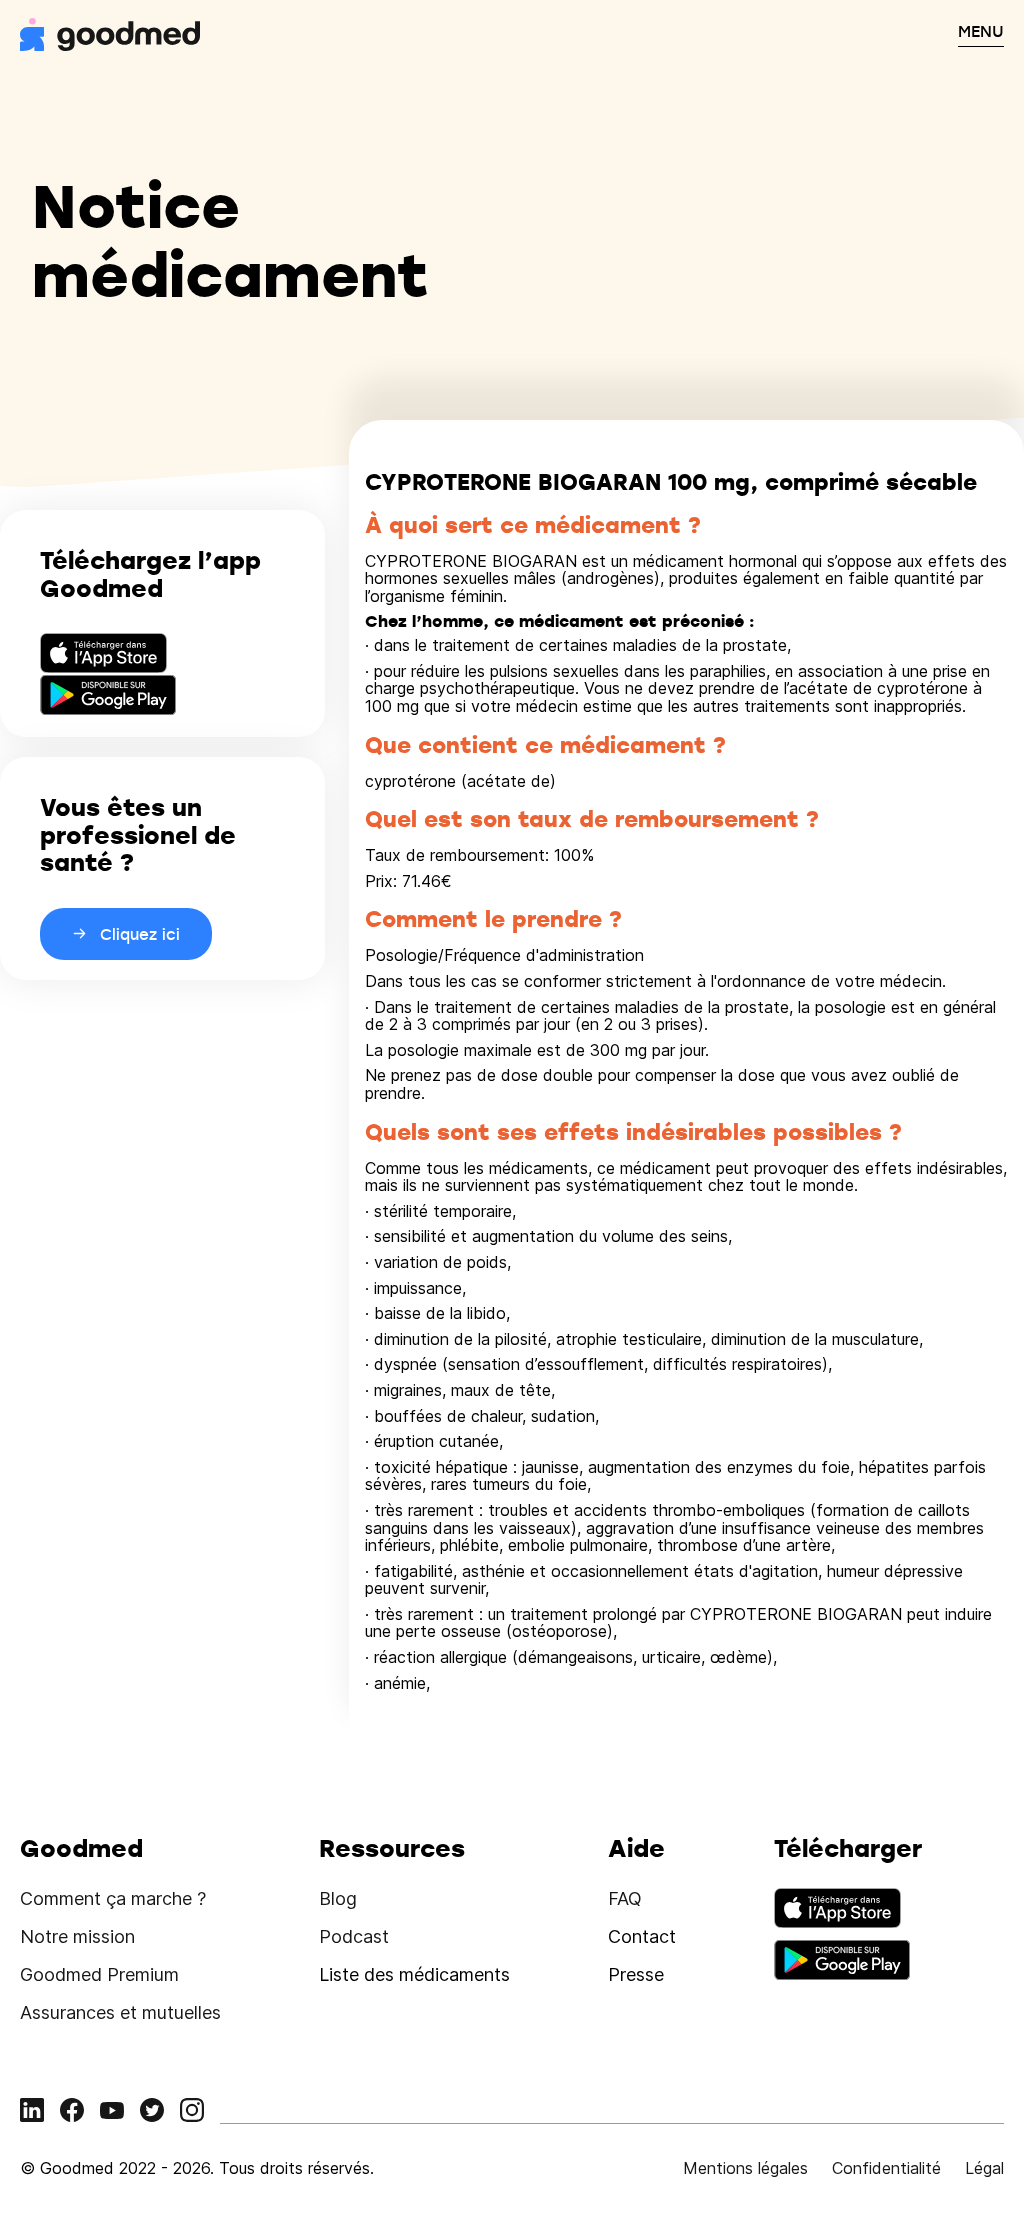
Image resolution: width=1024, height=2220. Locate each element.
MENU (981, 31)
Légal (984, 2168)
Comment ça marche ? (113, 1898)
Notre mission (77, 1936)
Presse (636, 1974)
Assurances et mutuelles (120, 2012)
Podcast (354, 1936)
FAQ (625, 1898)
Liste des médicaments (414, 1974)
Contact (642, 1936)
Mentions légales (745, 2168)
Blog (338, 1898)
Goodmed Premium (99, 1974)
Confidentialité (886, 2168)
